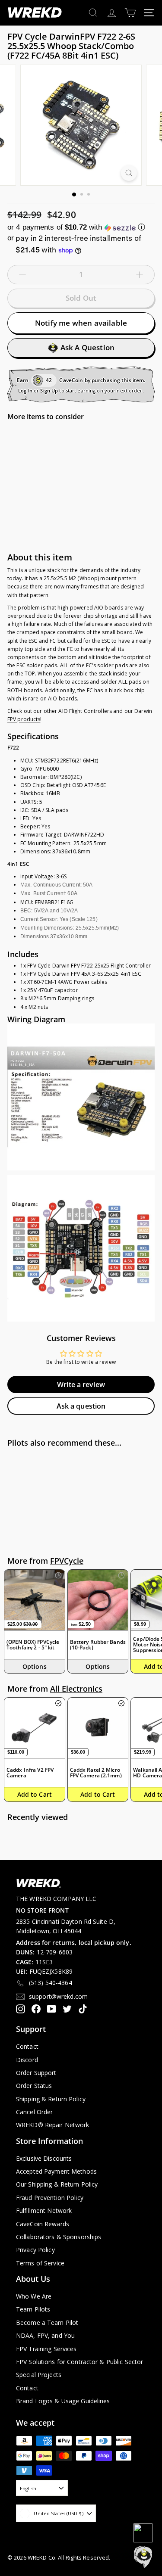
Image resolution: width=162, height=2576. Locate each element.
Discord (27, 2060)
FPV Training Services (46, 2349)
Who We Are (34, 2296)
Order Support (36, 2073)
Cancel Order (34, 2112)
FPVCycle (67, 1561)
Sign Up (49, 390)
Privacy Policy (35, 2250)
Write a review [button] (81, 1384)
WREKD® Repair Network (53, 2125)
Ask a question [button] (81, 1406)
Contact (27, 2046)
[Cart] (130, 13)
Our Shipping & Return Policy (57, 2184)
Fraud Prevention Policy (50, 2198)
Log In (25, 390)
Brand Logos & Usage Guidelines (63, 2401)
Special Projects (39, 2375)
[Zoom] (129, 173)
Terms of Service (40, 2263)
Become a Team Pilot (47, 2322)
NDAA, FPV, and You (45, 2335)
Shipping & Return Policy (51, 2099)
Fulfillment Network (44, 2210)
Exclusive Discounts (44, 2158)
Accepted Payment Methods (56, 2171)
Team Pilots (33, 2309)
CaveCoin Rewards (43, 2224)
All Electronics (76, 1689)
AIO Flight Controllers (85, 711)
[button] (81, 227)
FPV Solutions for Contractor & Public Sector (79, 2362)
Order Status (34, 2086)
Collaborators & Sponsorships (59, 2237)
